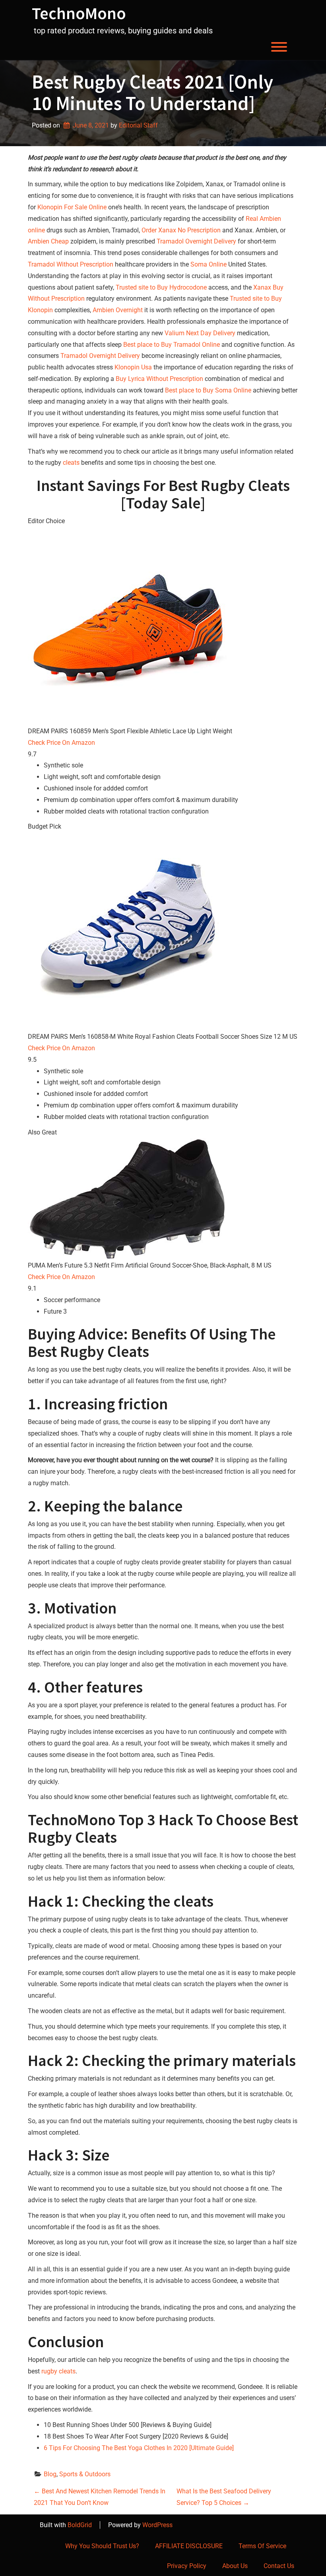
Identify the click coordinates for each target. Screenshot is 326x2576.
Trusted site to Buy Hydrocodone (161, 287)
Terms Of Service (262, 2546)
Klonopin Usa (133, 367)
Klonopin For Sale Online (72, 207)
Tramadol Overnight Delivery (196, 241)
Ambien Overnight (118, 310)
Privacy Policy (187, 2566)
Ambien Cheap (48, 241)
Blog (50, 2474)
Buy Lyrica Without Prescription (159, 379)
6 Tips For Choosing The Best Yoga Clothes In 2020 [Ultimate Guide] (139, 2448)
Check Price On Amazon (61, 743)
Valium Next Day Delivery (200, 333)
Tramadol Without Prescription (71, 264)
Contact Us (279, 2566)
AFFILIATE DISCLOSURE (189, 2546)
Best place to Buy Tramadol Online (172, 345)
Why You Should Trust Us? (102, 2546)
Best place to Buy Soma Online (208, 390)
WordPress (157, 2525)
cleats (71, 463)
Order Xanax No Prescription (181, 230)
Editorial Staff (138, 125)
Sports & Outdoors (85, 2474)
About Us (235, 2566)
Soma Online (209, 264)
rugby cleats (58, 2371)
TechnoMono (79, 13)
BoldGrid (80, 2525)
